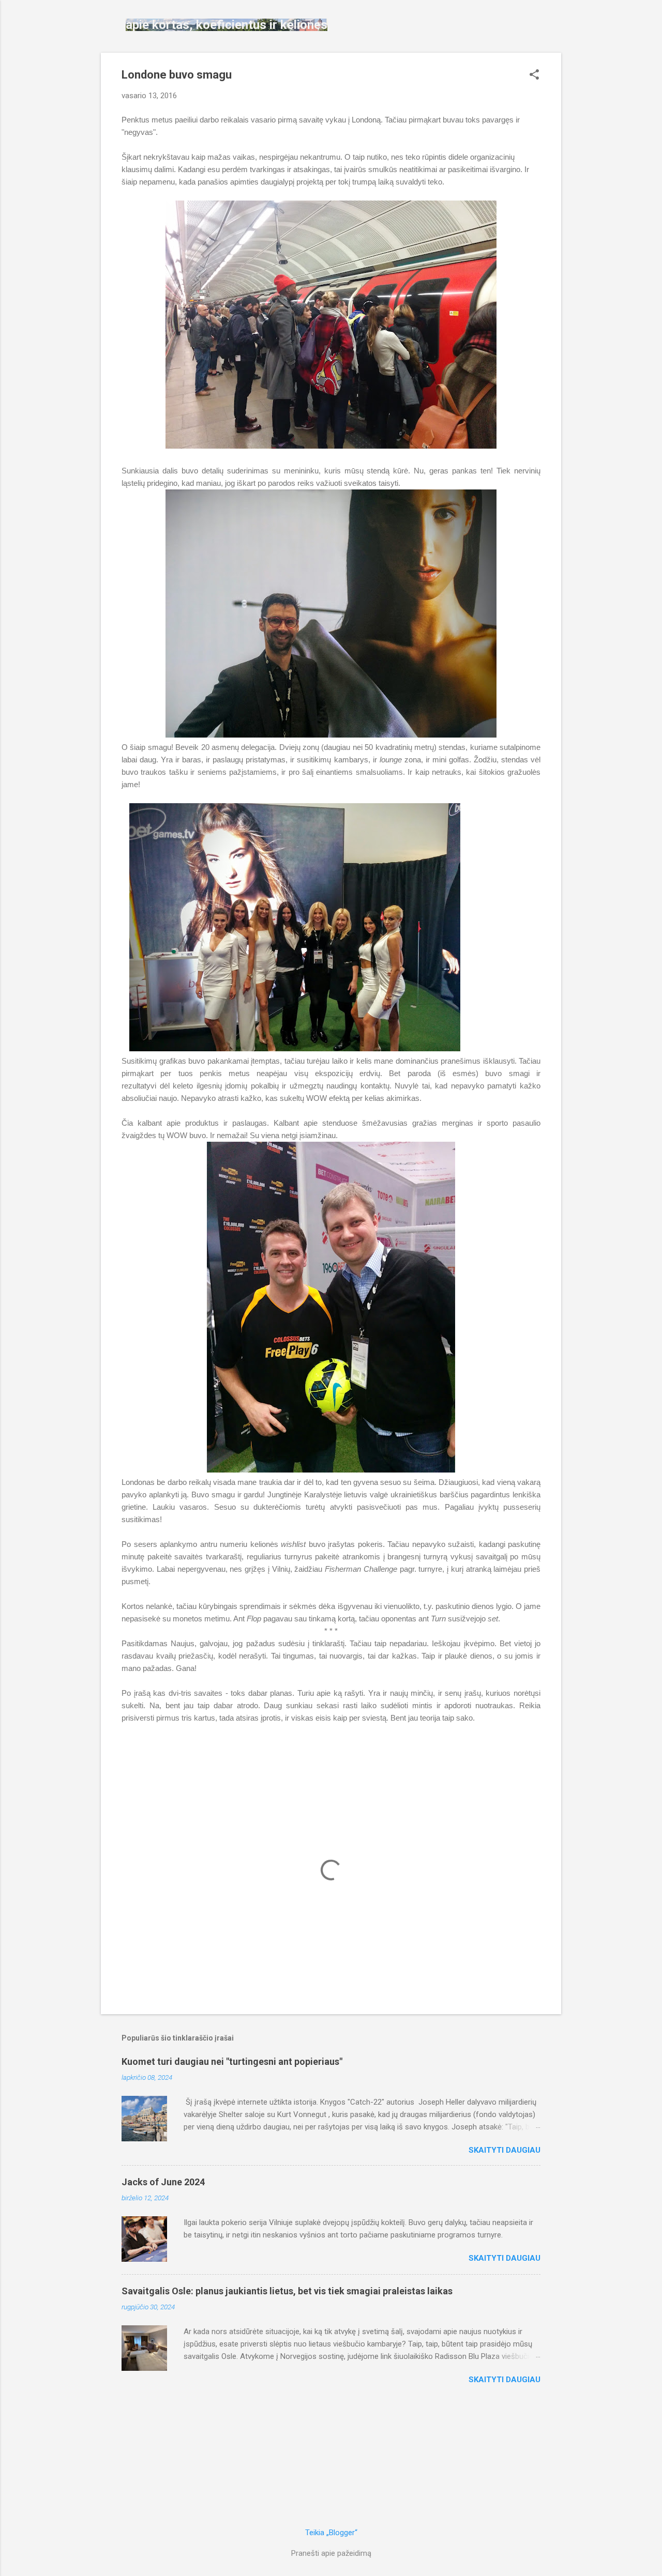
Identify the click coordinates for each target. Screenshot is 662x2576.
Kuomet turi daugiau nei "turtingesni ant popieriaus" (232, 2061)
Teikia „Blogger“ (331, 2533)
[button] (534, 75)
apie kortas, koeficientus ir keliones (227, 25)
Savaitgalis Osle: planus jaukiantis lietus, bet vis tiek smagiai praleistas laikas (287, 2291)
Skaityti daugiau (505, 2150)
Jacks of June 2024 (163, 2182)
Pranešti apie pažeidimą (331, 2553)
